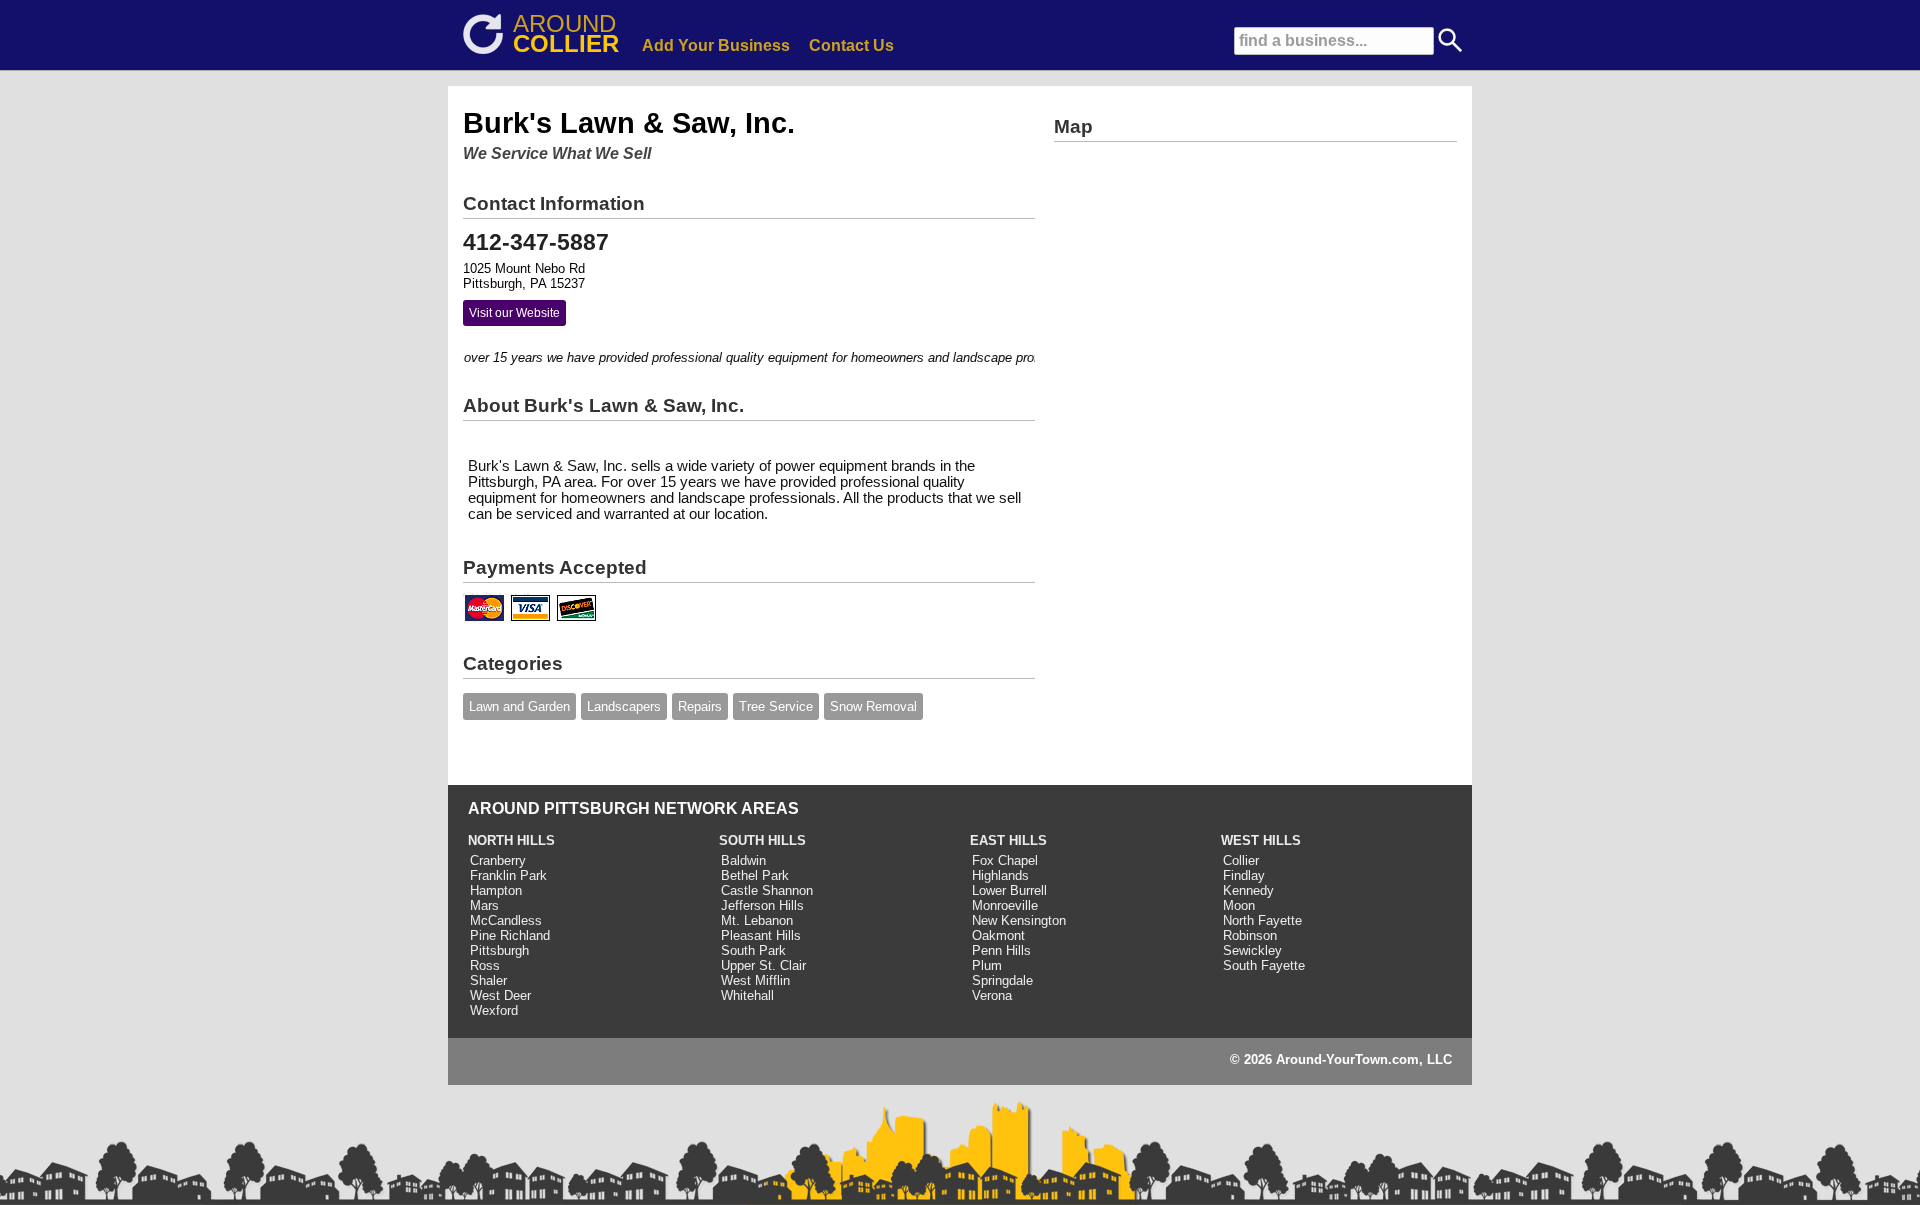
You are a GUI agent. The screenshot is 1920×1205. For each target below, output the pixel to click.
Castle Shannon (767, 890)
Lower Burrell (1009, 890)
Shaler (488, 980)
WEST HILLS (1261, 840)
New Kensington (1019, 920)
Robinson (1250, 935)
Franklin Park (508, 875)
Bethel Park (755, 875)
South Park (753, 950)
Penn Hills (1001, 950)
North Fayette (1262, 920)
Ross (485, 965)
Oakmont (998, 935)
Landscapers (624, 706)
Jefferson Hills (762, 905)
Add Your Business (716, 45)
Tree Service (776, 706)
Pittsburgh (499, 950)
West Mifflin (755, 980)
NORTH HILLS (511, 840)
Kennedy (1248, 890)
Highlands (1000, 875)
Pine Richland (510, 935)
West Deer (500, 995)
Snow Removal (873, 706)
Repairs (700, 706)
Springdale (1002, 980)
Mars (484, 905)
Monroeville (1005, 905)
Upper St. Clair (763, 965)
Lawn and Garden (519, 706)
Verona (992, 995)
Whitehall (747, 995)
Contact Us (851, 45)
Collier (1241, 860)
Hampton (496, 890)
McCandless (506, 920)
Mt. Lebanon (757, 920)
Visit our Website (514, 313)
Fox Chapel (1005, 860)
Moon (1239, 905)
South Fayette (1264, 965)
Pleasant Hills (761, 935)
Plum (987, 965)
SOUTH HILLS (762, 840)
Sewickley (1252, 950)
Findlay (1244, 875)
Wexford (494, 1010)
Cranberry (498, 860)
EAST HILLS (1008, 840)
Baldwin (743, 860)
